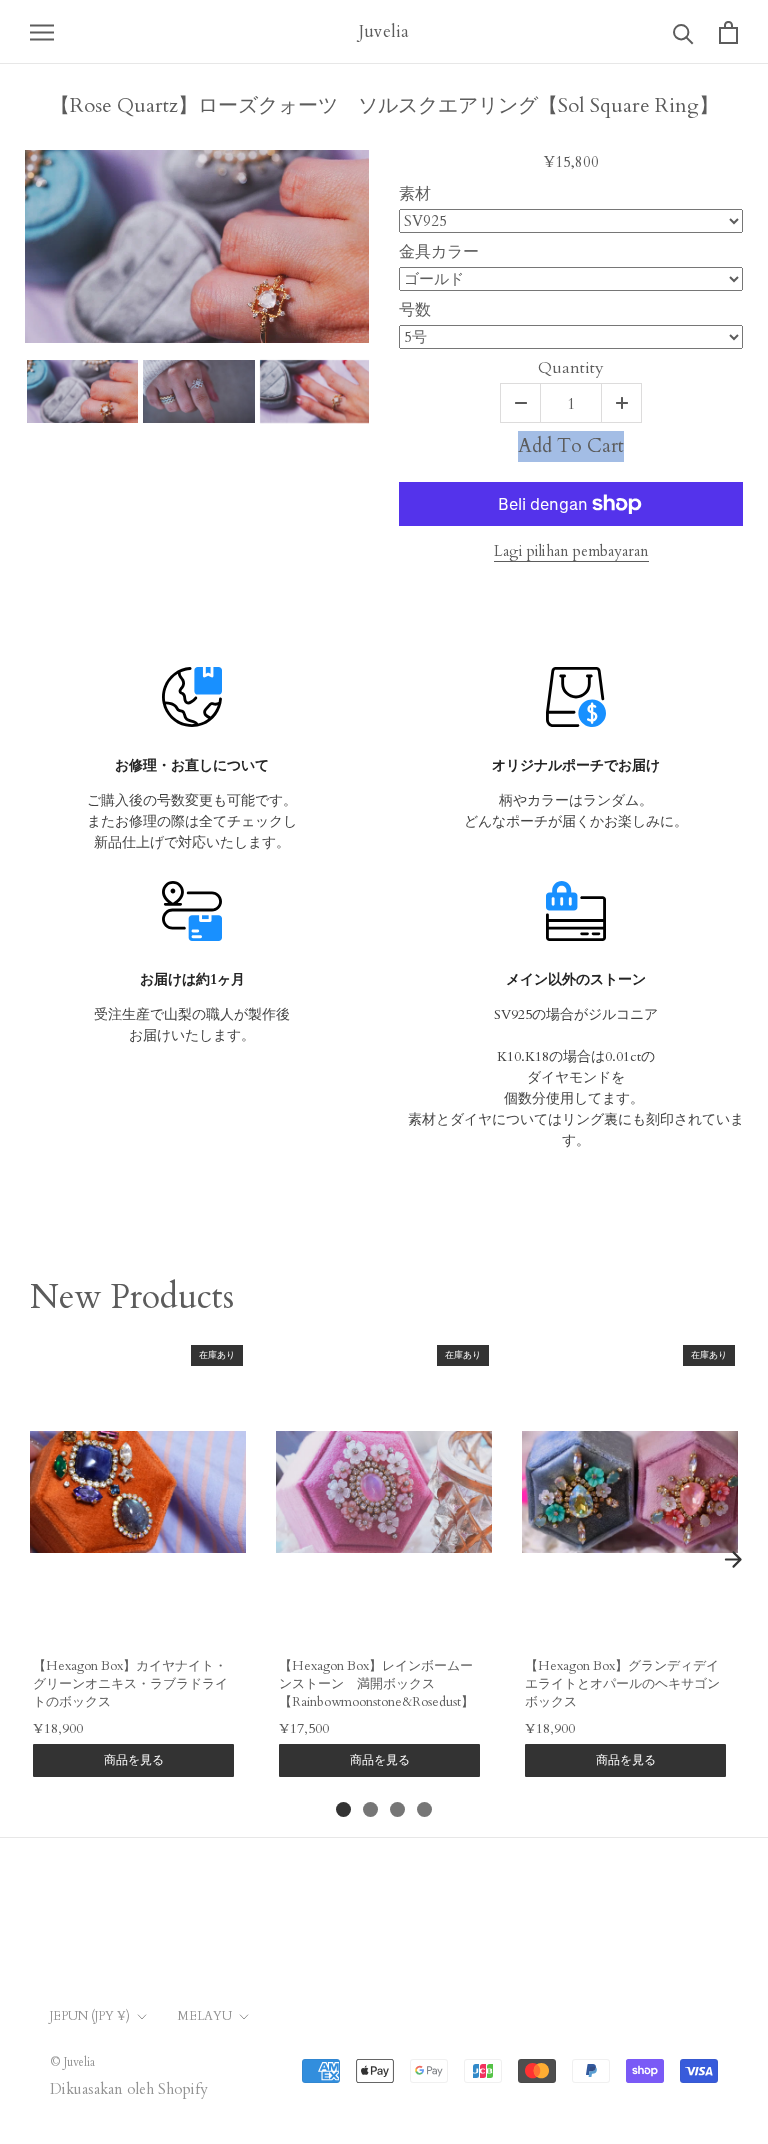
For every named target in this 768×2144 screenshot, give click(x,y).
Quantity (571, 369)
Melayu (205, 2016)
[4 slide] (424, 1809)
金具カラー (439, 253)
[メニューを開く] (42, 31)
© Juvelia (72, 2062)
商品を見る (134, 1760)
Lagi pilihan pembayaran (571, 551)
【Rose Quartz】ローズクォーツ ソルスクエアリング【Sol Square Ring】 (384, 106)
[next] (733, 1559)
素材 (415, 195)
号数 (415, 311)
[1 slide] (343, 1809)
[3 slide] (397, 1809)
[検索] (683, 32)
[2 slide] (370, 1809)
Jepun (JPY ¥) (90, 2016)
